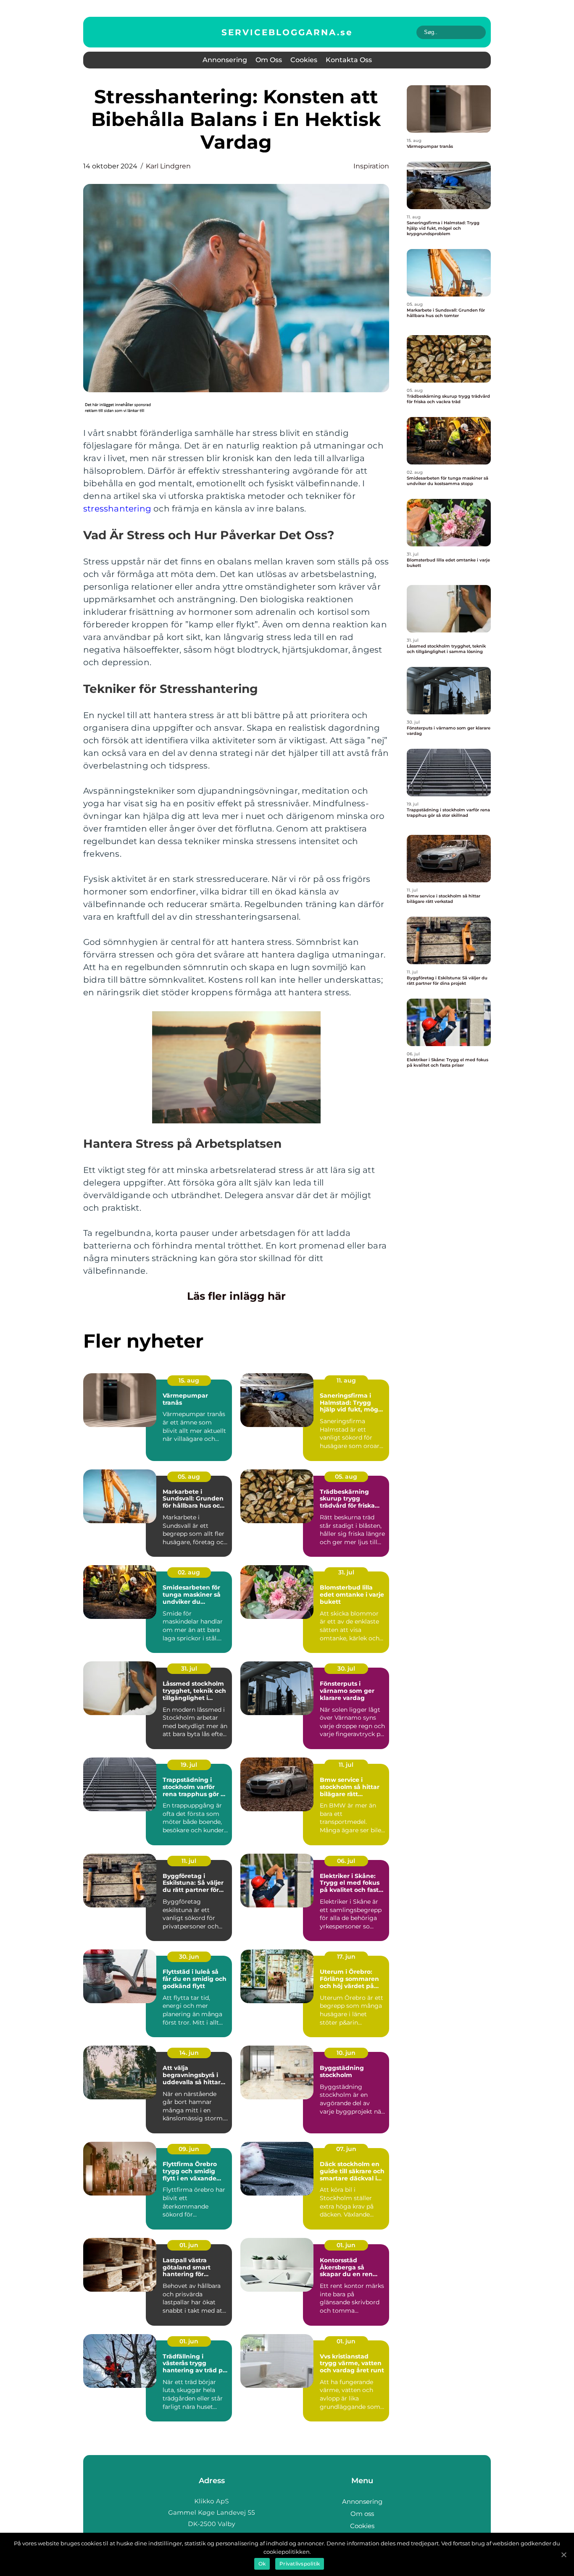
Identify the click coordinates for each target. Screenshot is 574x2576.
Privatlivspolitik (300, 2564)
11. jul (346, 1765)
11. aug (346, 1380)
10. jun (346, 2053)
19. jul (189, 1765)
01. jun (189, 2245)
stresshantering (117, 509)
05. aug (189, 1477)
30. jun (189, 1957)
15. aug (189, 1380)
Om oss (269, 60)
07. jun (346, 2149)
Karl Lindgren (168, 166)
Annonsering (225, 60)
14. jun (189, 2053)
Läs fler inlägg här (236, 1296)
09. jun (189, 2149)
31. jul (346, 1572)
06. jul (346, 1861)
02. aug (189, 1572)
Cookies (304, 60)
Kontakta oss (349, 60)
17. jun (346, 1957)
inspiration (371, 166)
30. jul (346, 1668)
